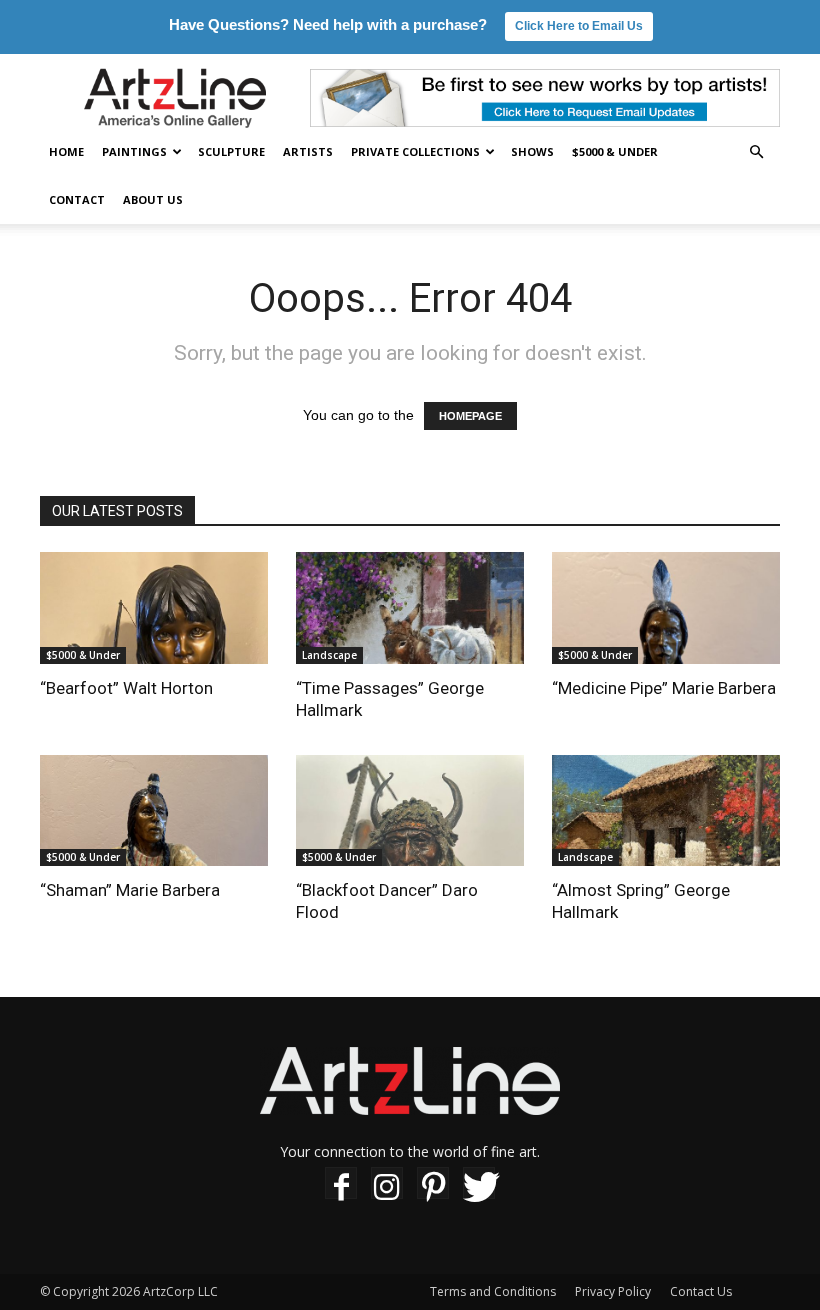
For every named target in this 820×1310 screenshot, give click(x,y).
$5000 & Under (615, 151)
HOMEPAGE (470, 416)
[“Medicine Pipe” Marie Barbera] (666, 608)
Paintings (134, 151)
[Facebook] (341, 1186)
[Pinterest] (433, 1186)
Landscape (329, 655)
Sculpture (231, 151)
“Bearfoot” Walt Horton (126, 688)
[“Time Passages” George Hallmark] (410, 608)
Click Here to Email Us (579, 26)
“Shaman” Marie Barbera (130, 890)
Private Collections (415, 151)
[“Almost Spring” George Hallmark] (666, 811)
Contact (77, 199)
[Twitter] (479, 1186)
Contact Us (701, 1291)
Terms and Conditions (493, 1291)
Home (66, 151)
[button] (756, 152)
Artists (308, 151)
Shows (532, 151)
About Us (153, 199)
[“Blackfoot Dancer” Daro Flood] (410, 811)
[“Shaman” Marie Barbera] (154, 811)
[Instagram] (387, 1186)
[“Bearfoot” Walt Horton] (154, 608)
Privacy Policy (613, 1291)
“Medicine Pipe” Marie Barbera (664, 688)
